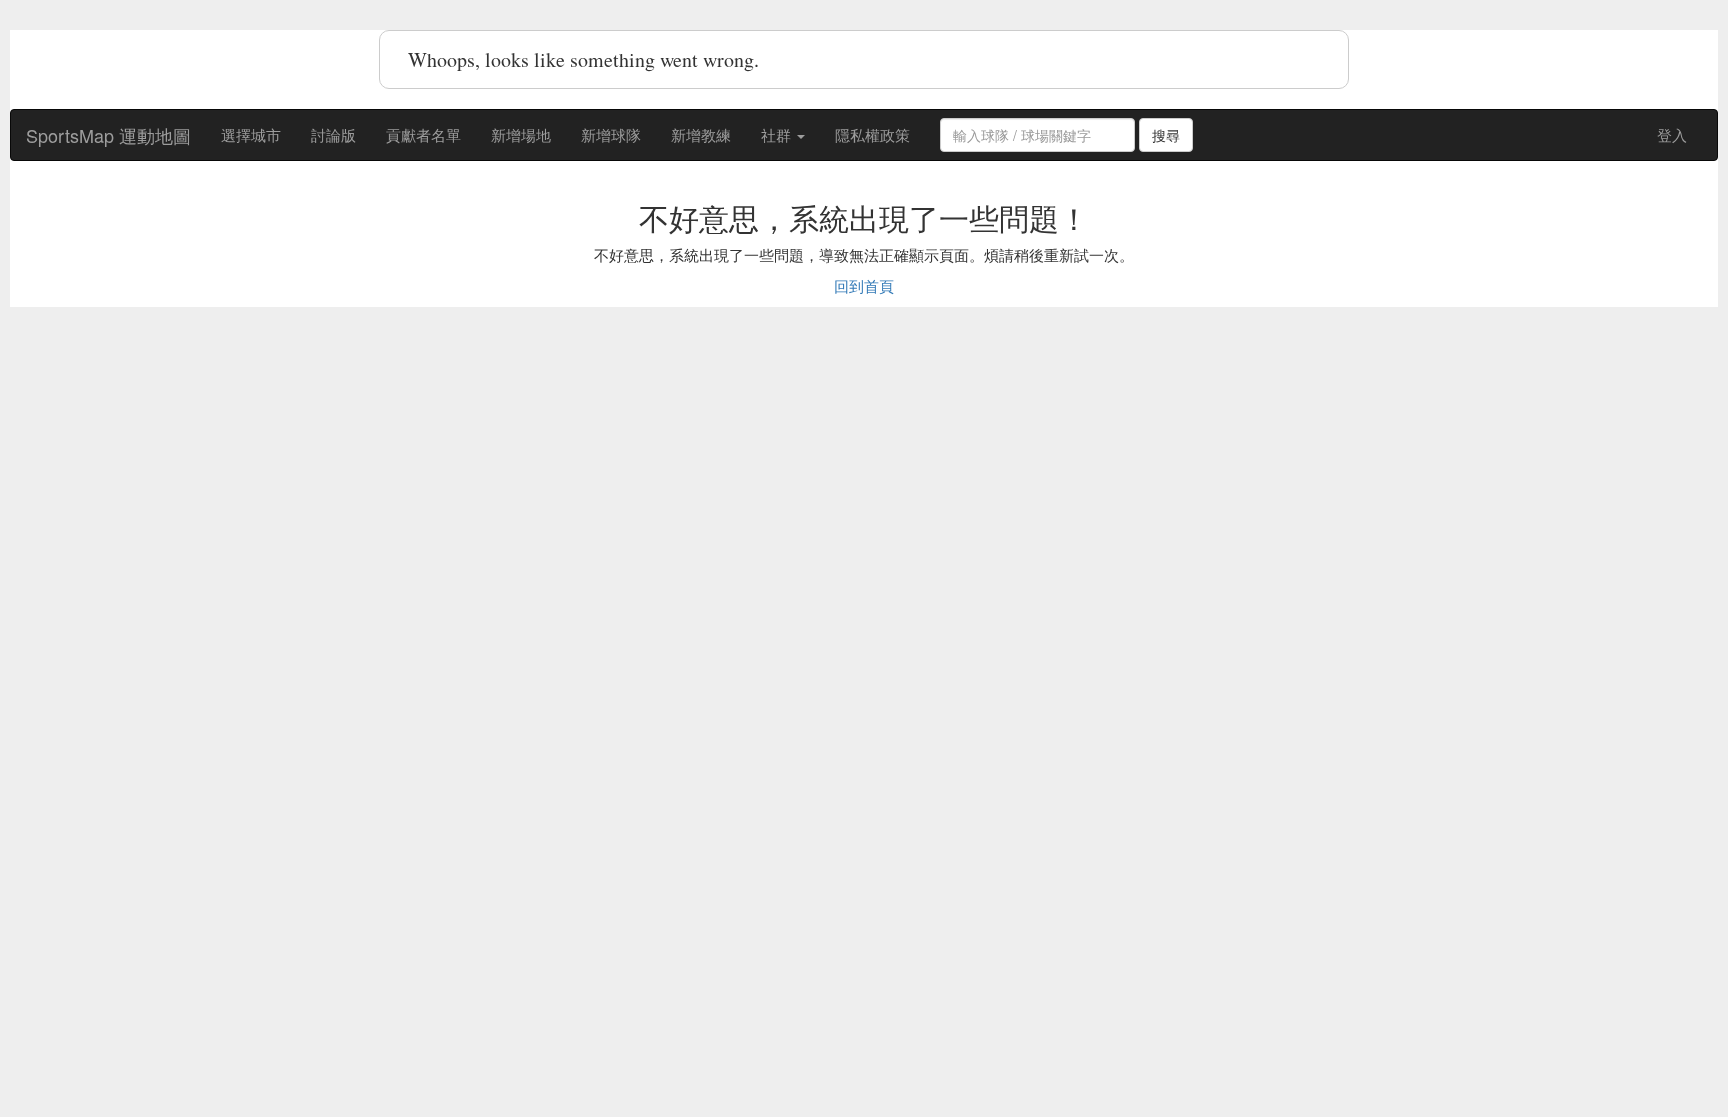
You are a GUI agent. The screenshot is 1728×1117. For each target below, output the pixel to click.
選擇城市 (251, 134)
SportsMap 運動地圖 (108, 135)
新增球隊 (611, 134)
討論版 (333, 134)
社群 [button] (778, 134)
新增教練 (701, 134)
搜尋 (1166, 135)
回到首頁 (864, 285)
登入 (1672, 134)
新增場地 (521, 134)
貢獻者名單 (423, 134)
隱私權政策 (872, 134)
